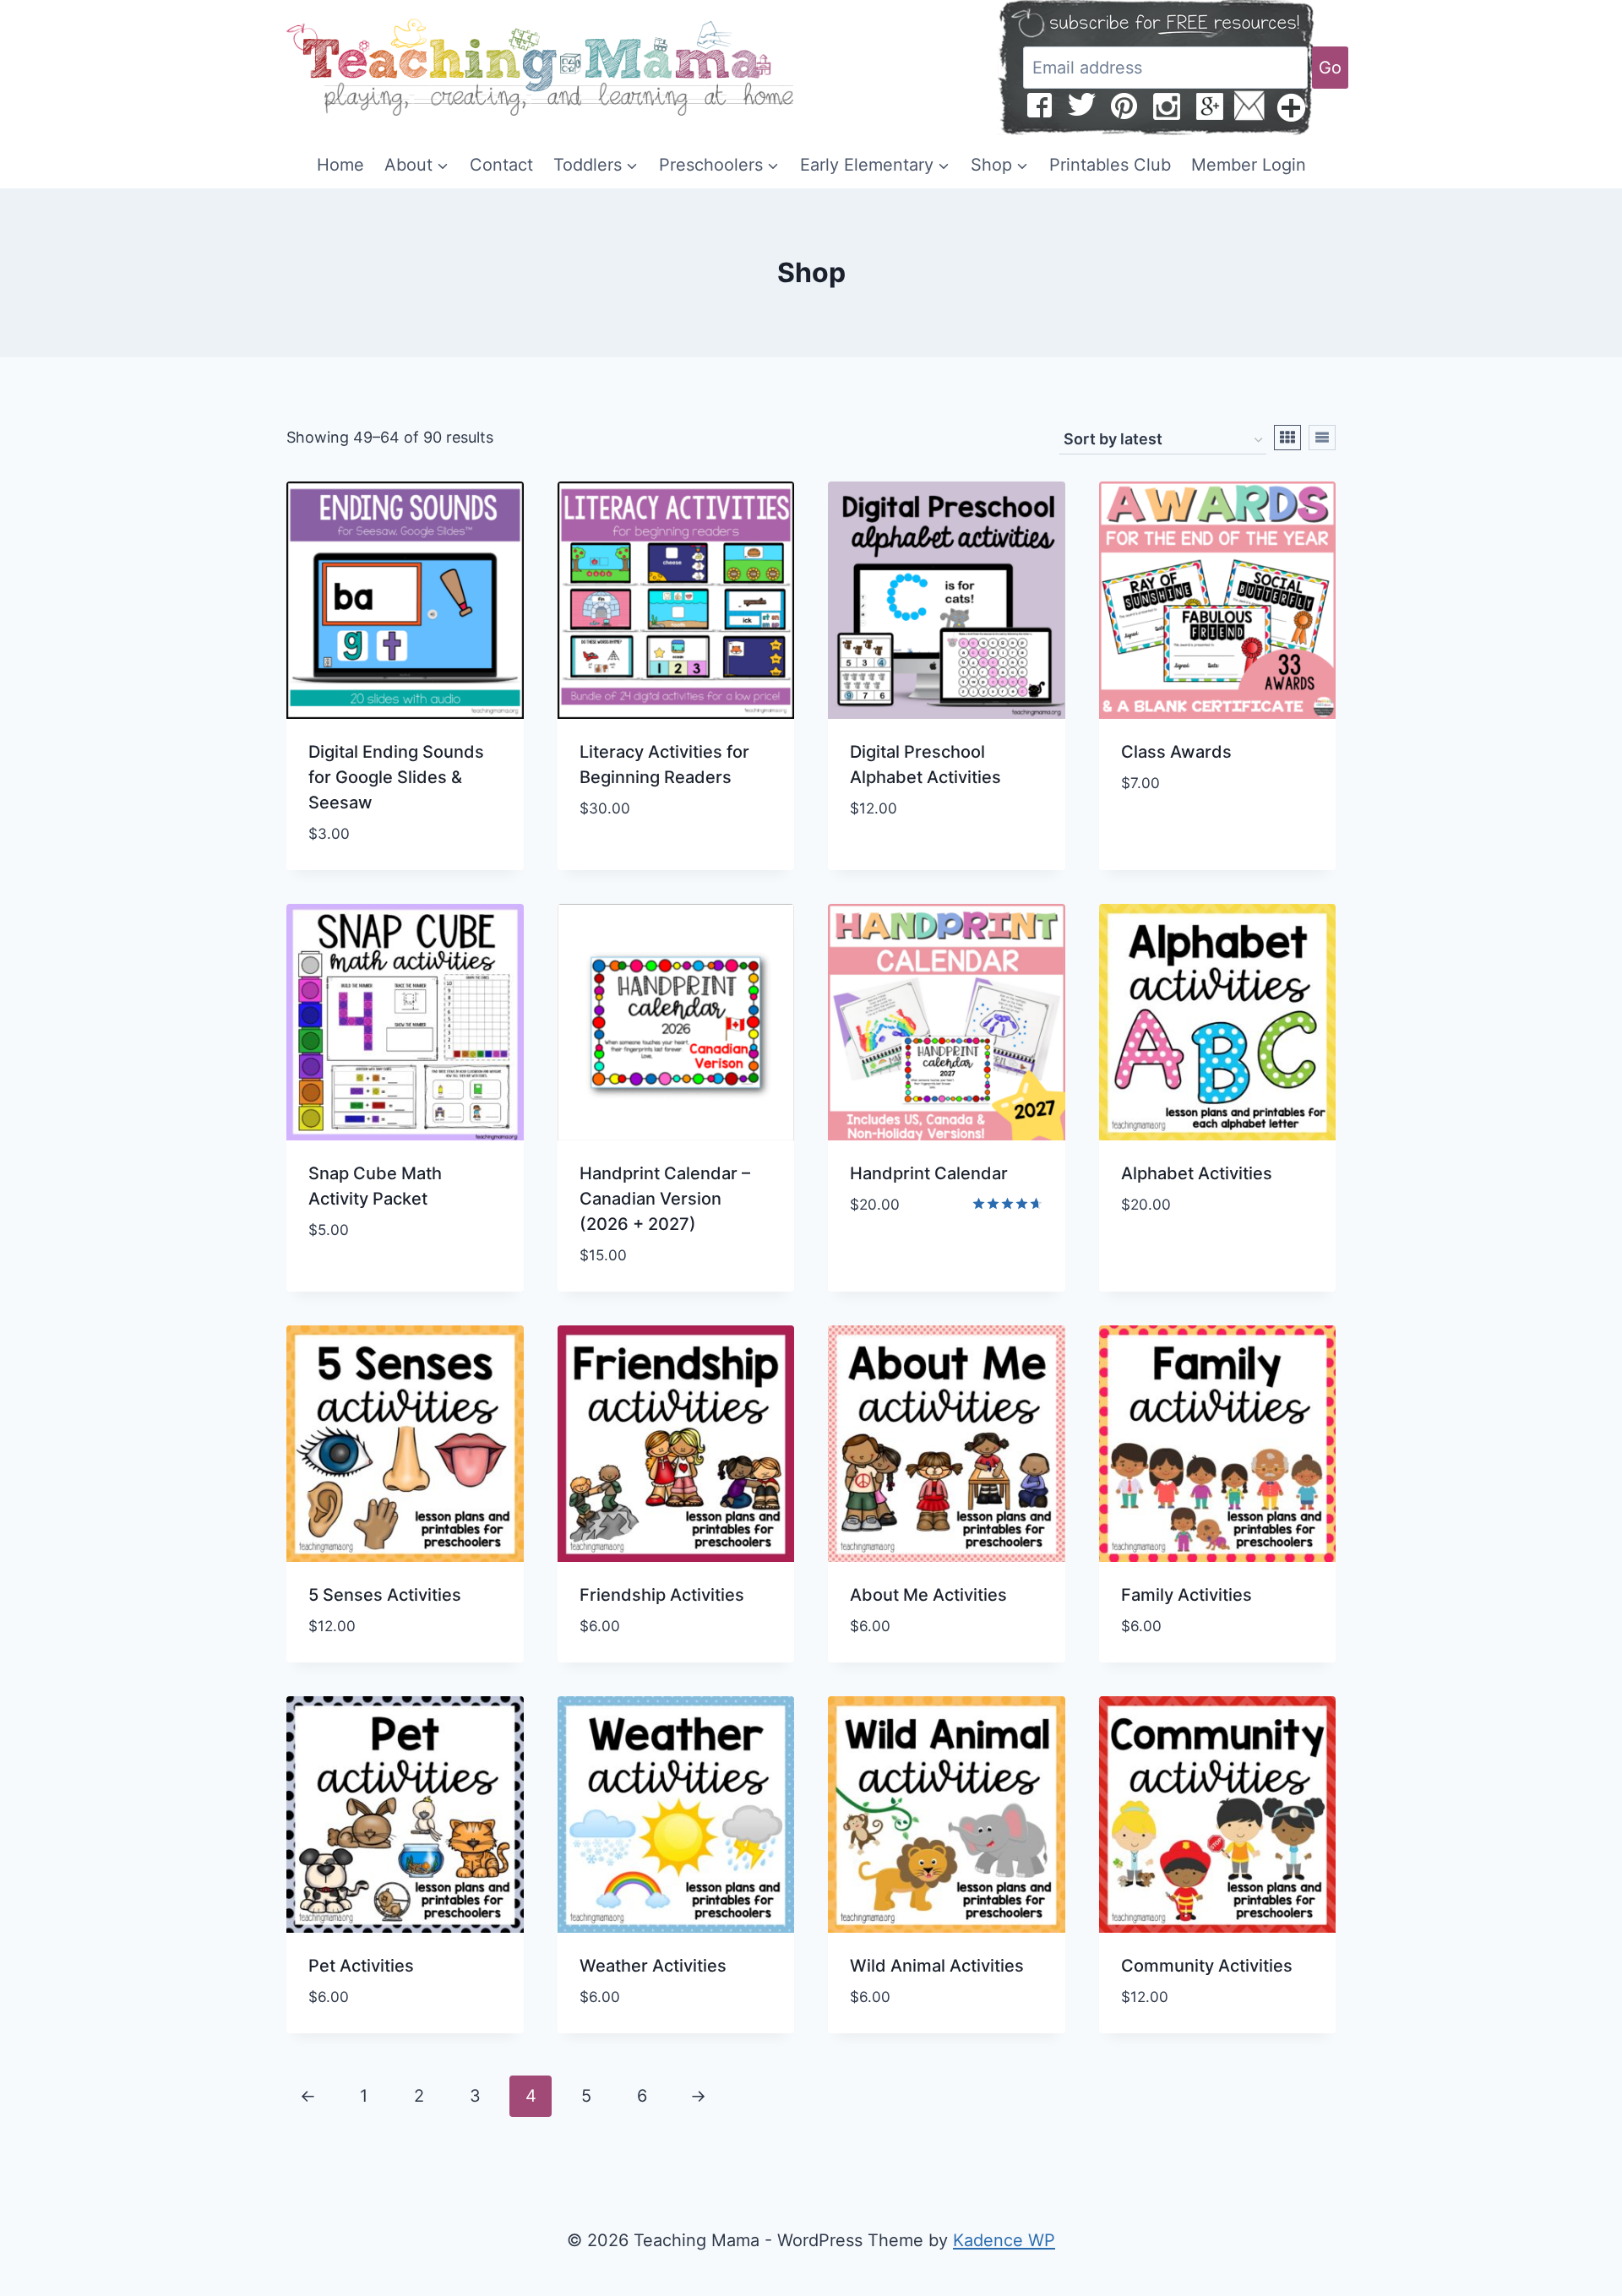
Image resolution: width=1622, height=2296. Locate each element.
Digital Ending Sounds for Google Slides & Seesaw (396, 777)
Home (340, 165)
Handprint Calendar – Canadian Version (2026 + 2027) (665, 1199)
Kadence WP (1004, 2240)
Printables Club (1110, 165)
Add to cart (631, 859)
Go (1330, 68)
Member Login (1249, 165)
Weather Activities (653, 1966)
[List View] (1322, 438)
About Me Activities (928, 1595)
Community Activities (1207, 1966)
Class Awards (1176, 752)
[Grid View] (1287, 438)
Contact (501, 165)
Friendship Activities (662, 1595)
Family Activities (1187, 1595)
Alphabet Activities (1197, 1173)
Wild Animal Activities (937, 1966)
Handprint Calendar (929, 1173)
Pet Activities (361, 1966)
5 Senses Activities (385, 1595)
